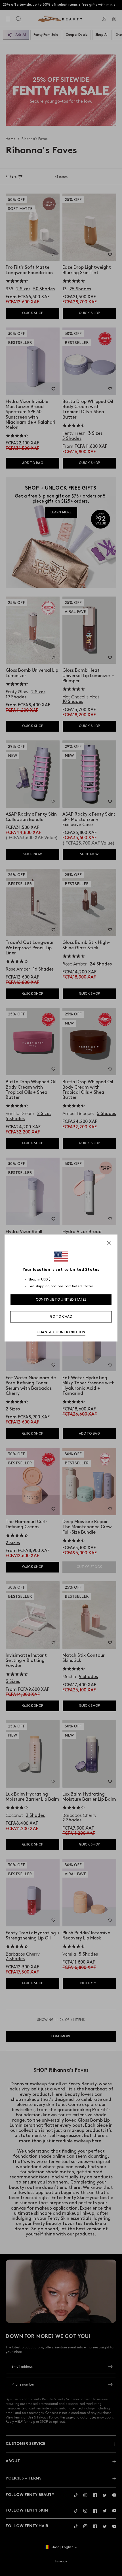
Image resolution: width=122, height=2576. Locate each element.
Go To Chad (61, 1317)
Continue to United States (61, 1300)
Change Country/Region (61, 1332)
